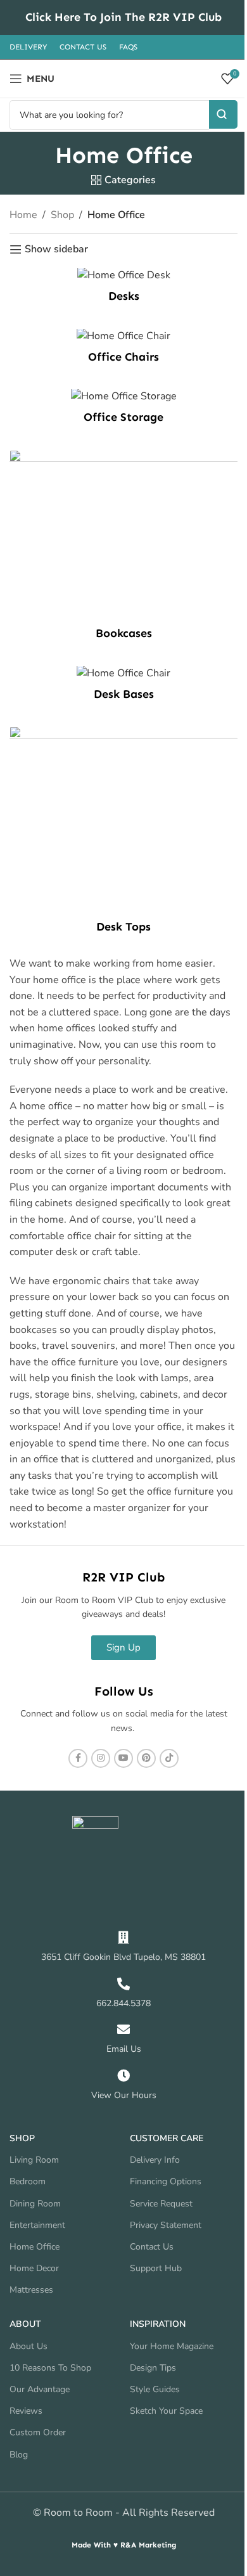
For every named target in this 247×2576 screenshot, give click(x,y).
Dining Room (35, 2204)
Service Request (161, 2204)
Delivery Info (155, 2160)
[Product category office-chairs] (123, 350)
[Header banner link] (123, 17)
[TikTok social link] (169, 1758)
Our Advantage (40, 2389)
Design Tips (153, 2368)
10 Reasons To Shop (50, 2368)
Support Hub (156, 2268)
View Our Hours (124, 2095)
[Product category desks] (123, 289)
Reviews (26, 2411)
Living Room (34, 2160)
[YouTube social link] (123, 1758)
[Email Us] (123, 2030)
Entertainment (37, 2225)
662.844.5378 (123, 2003)
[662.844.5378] (123, 1984)
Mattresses (31, 2290)
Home (23, 215)
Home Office (35, 2247)
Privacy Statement (166, 2225)
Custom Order (38, 2432)
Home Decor (34, 2268)
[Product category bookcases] (123, 549)
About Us (28, 2346)
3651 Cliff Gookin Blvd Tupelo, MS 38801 (123, 1957)
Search (223, 114)
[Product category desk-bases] (123, 687)
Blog (19, 2455)
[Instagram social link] (101, 1758)
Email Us (124, 2049)
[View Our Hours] (123, 2076)
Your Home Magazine (172, 2346)
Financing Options (166, 2181)
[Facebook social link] (78, 1758)
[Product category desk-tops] (123, 833)
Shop (62, 215)
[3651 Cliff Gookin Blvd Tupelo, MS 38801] (123, 1938)
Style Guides (155, 2389)
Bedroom (28, 2181)
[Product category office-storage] (123, 410)
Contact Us (152, 2247)
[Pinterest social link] (146, 1758)
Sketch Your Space (166, 2411)
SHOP (22, 2138)
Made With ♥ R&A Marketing (124, 2545)
